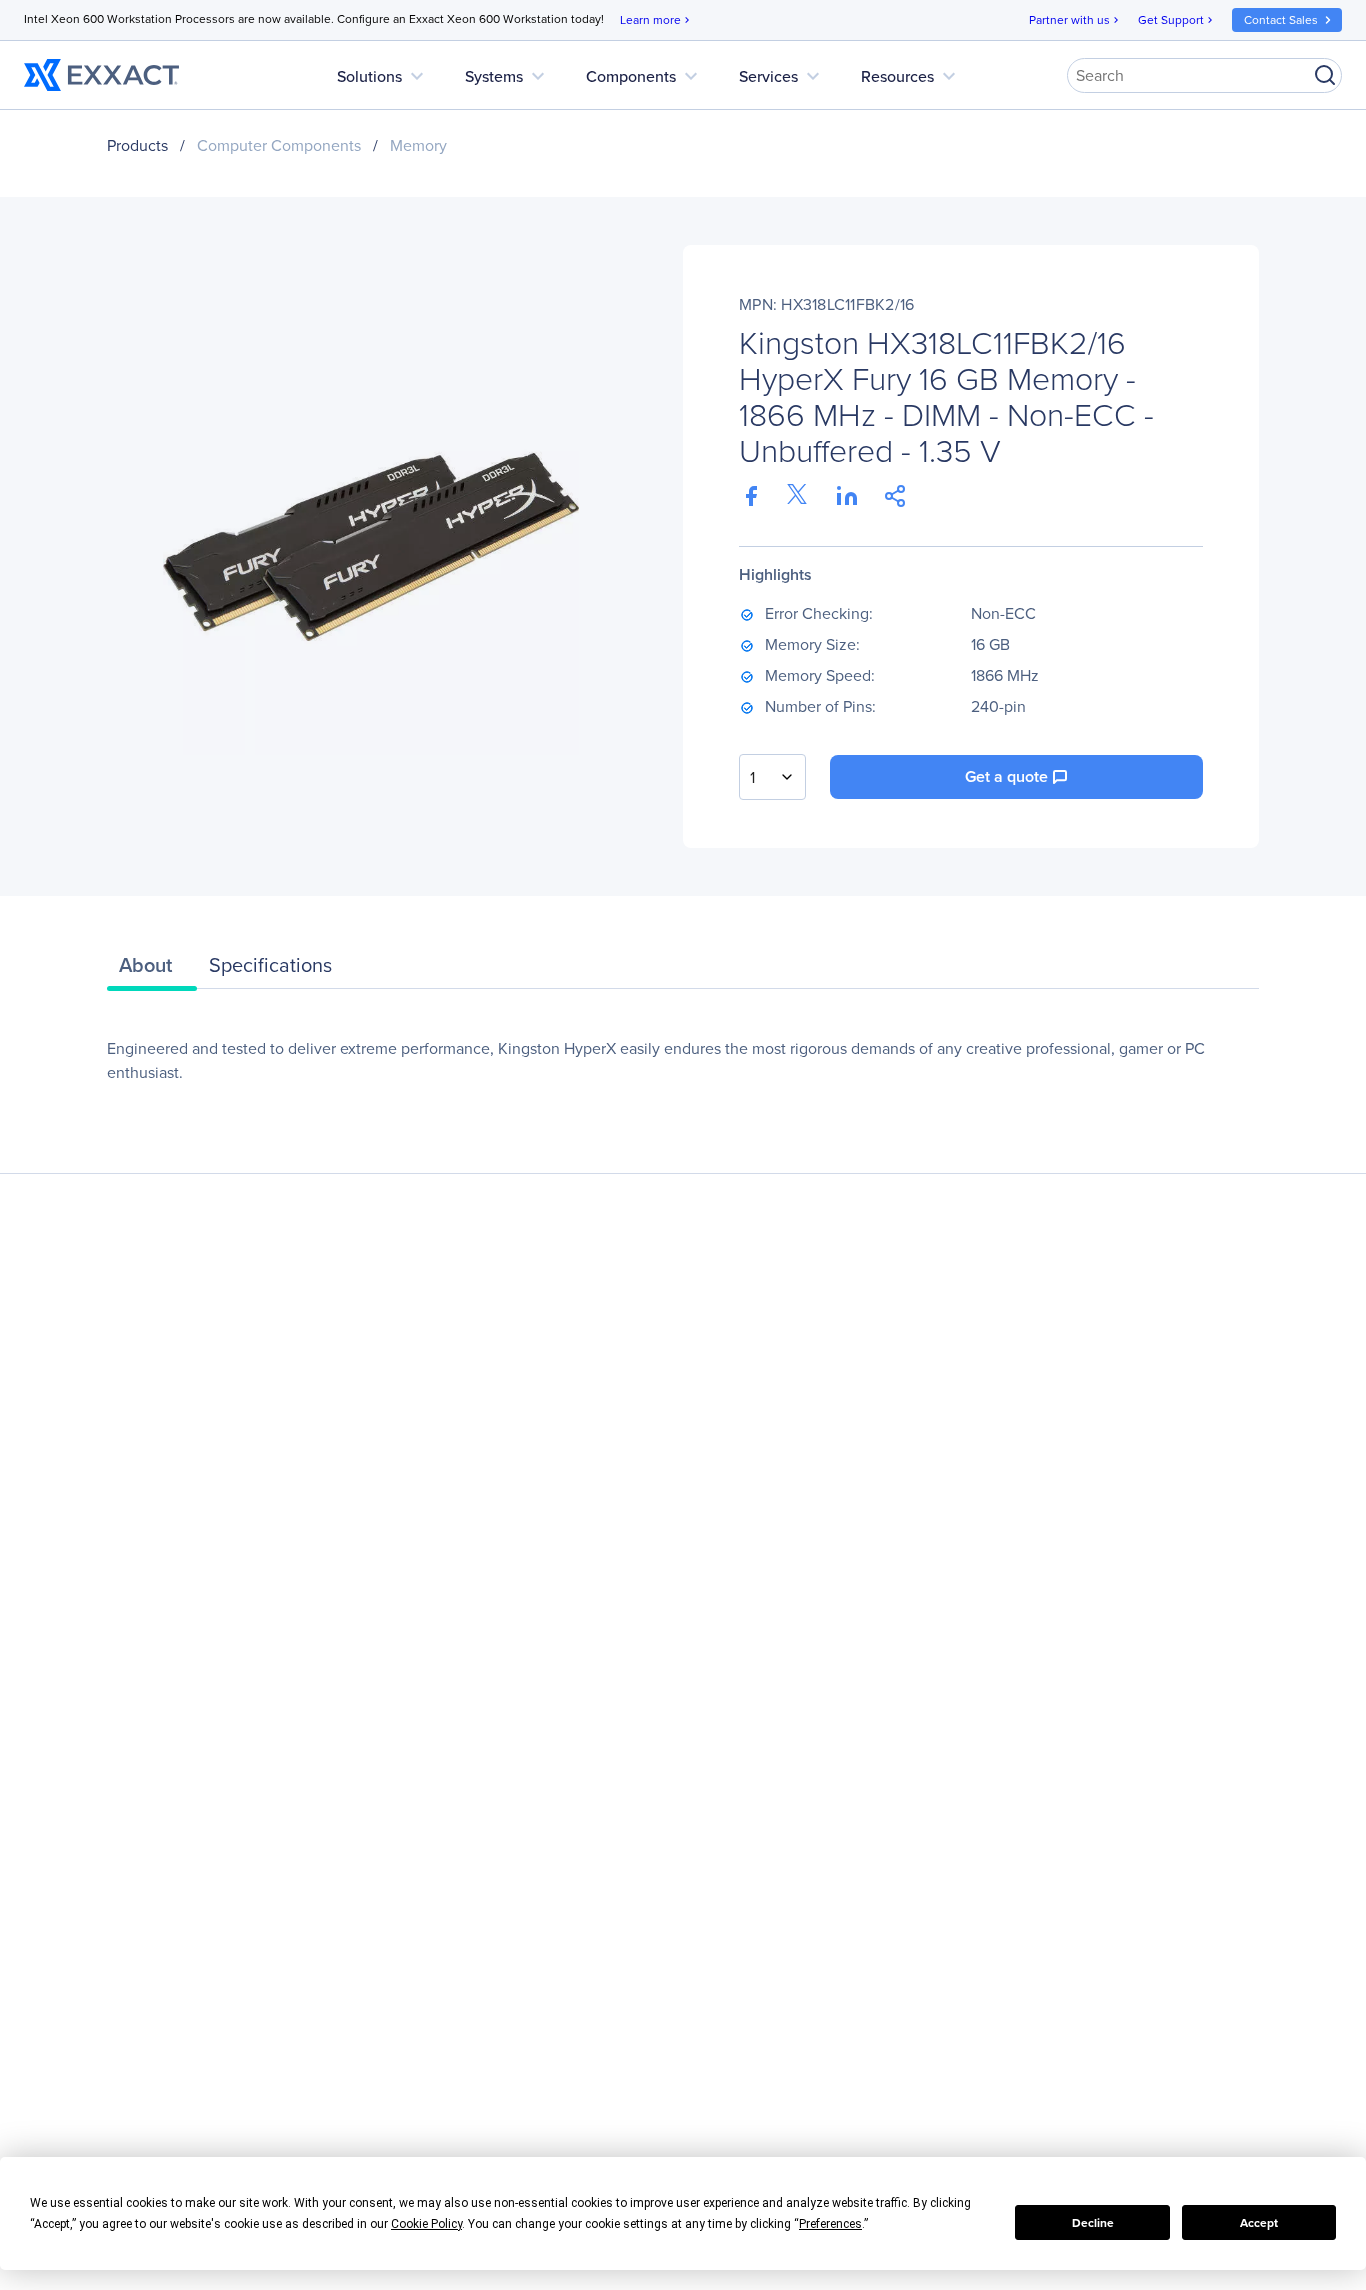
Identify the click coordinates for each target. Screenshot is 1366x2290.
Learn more (656, 20)
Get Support (1177, 20)
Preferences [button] (830, 2224)
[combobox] (772, 777)
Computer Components (279, 145)
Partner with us (1075, 20)
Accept (1259, 2223)
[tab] (152, 970)
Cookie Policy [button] (426, 2224)
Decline (1093, 2223)
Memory (418, 145)
